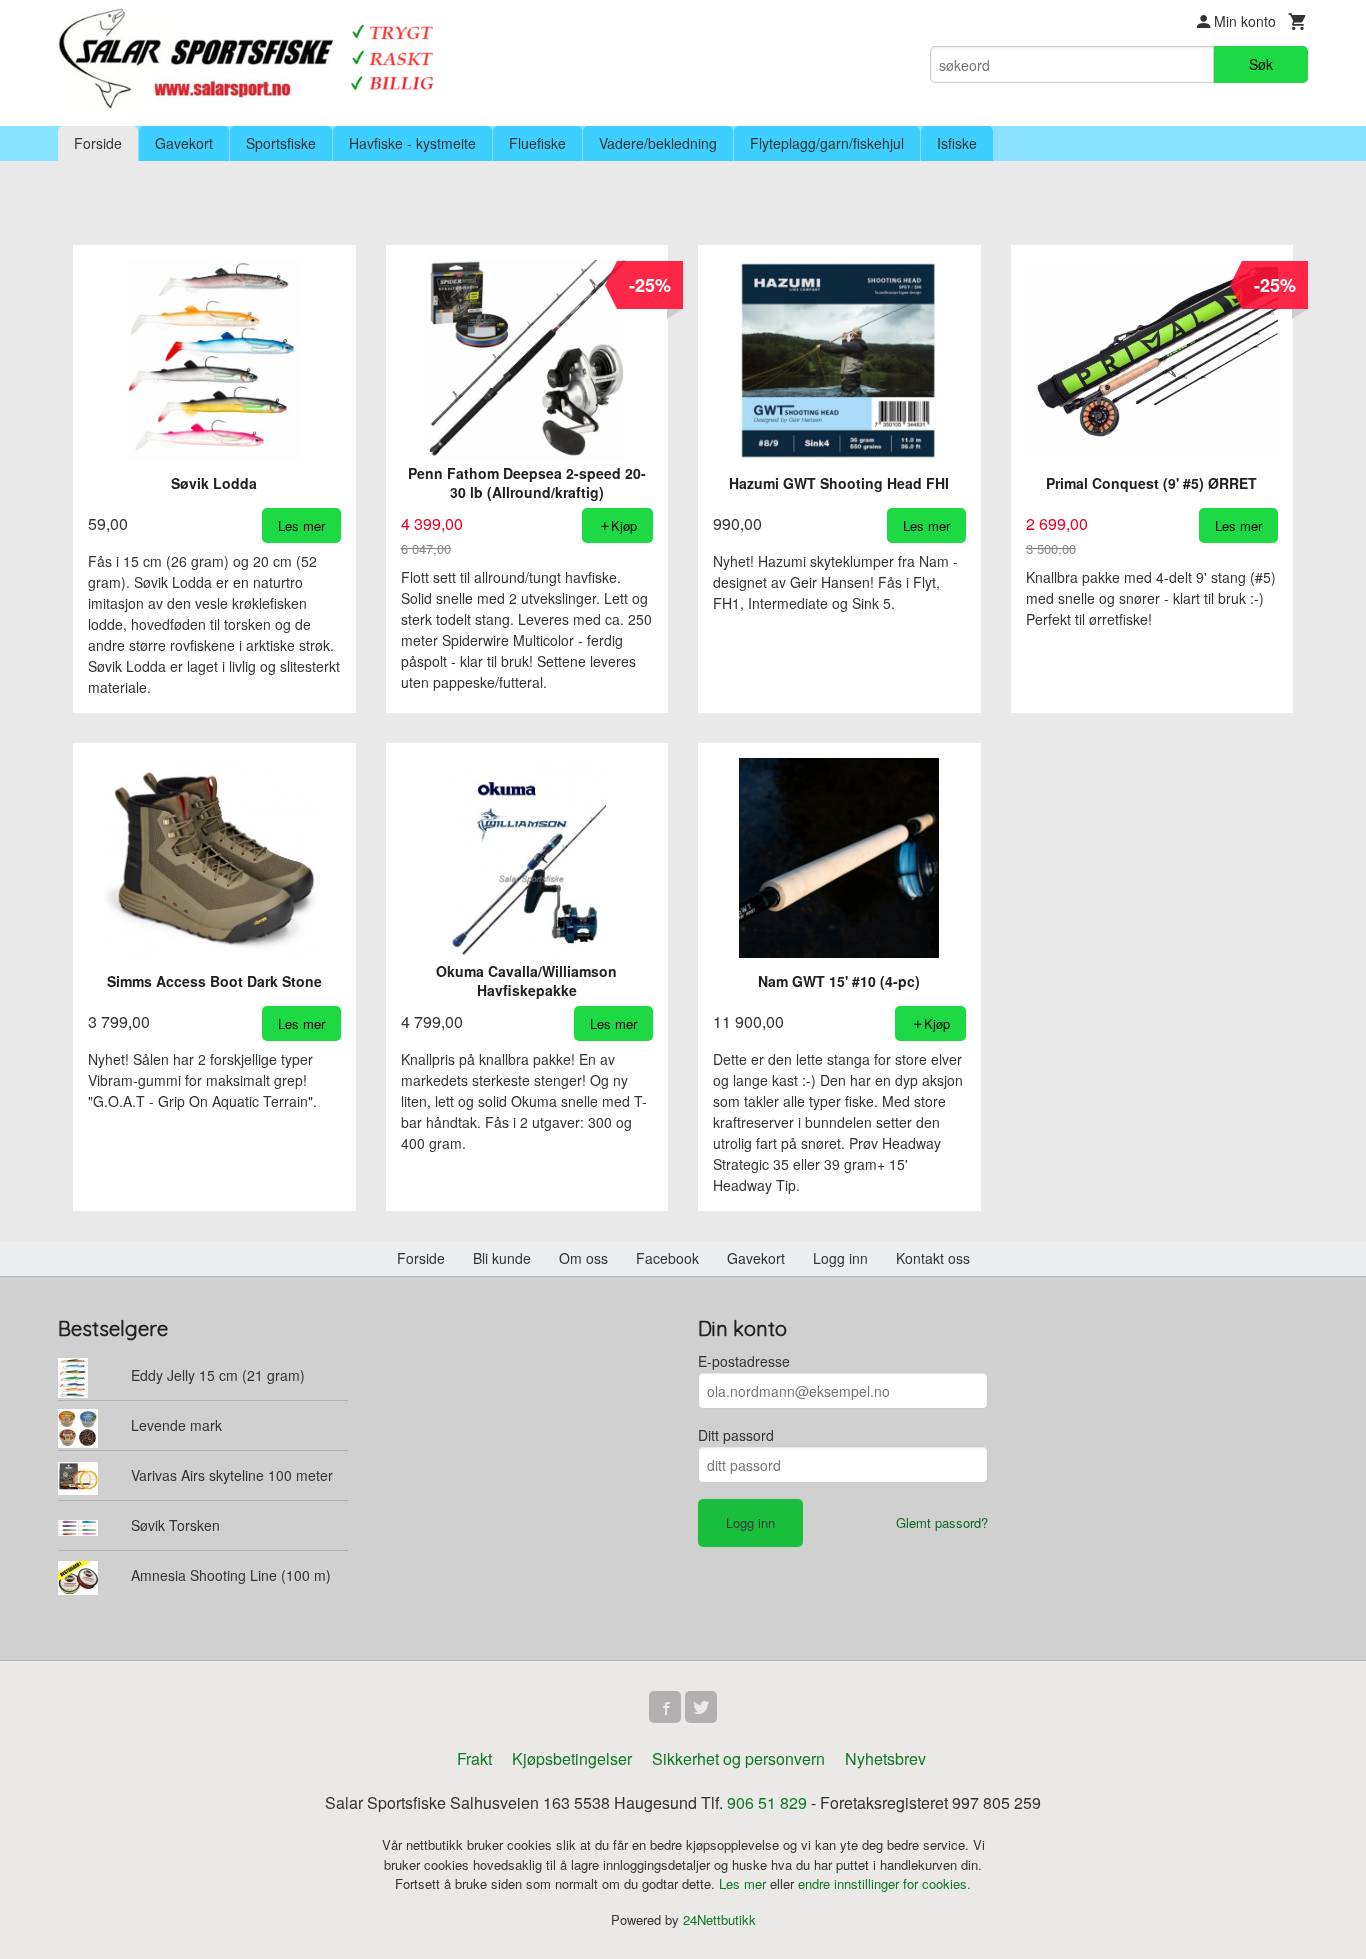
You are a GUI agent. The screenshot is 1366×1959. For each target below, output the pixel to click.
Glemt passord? (942, 1522)
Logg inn (840, 1258)
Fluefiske (537, 143)
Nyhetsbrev (885, 1758)
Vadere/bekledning (658, 143)
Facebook (667, 1258)
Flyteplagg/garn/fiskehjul (827, 143)
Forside (98, 143)
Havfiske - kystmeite (412, 143)
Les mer (744, 1883)
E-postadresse (744, 1361)
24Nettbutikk (719, 1919)
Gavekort (184, 143)
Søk (1261, 64)
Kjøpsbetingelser (572, 1758)
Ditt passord (736, 1435)
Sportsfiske (281, 143)
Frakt (474, 1758)
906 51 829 (767, 1802)
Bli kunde (502, 1258)
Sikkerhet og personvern (738, 1758)
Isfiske (957, 143)
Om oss (583, 1258)
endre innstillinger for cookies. (884, 1883)
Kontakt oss (933, 1258)
